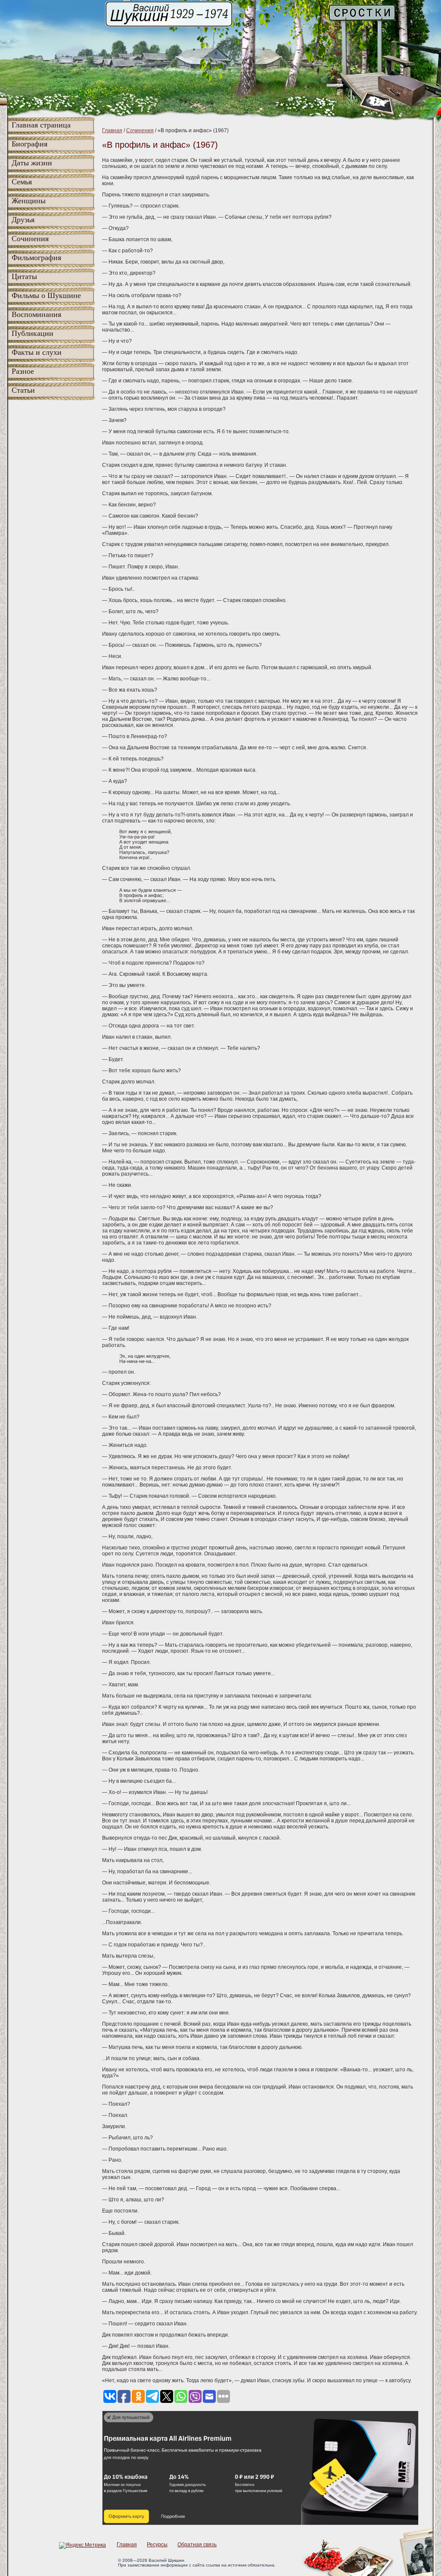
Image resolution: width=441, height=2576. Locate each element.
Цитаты (24, 276)
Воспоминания (36, 314)
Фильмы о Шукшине (46, 295)
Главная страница (41, 125)
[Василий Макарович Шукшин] (170, 26)
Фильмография (36, 258)
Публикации (33, 333)
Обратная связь (197, 2545)
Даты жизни (32, 163)
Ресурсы (157, 2545)
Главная (112, 130)
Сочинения (30, 239)
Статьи (23, 390)
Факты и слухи (37, 352)
